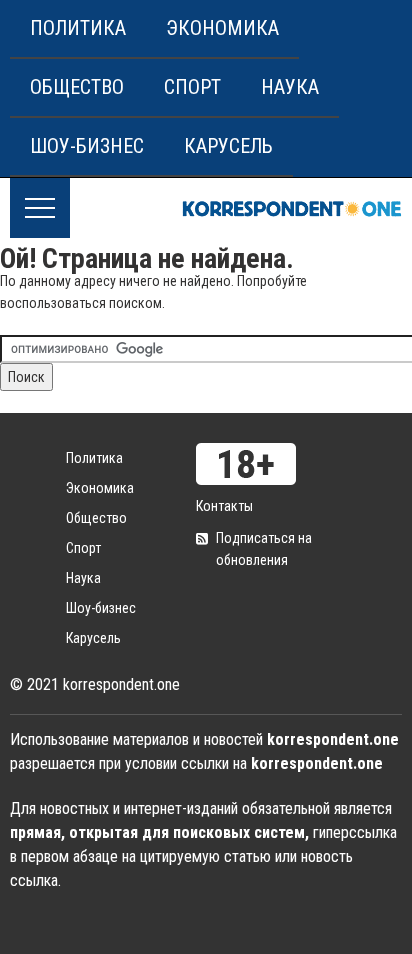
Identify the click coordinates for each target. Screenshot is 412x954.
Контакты (224, 506)
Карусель (228, 146)
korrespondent (292, 208)
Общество (77, 87)
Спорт (192, 87)
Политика (78, 28)
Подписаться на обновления (264, 549)
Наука (290, 87)
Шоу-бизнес (87, 146)
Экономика (222, 28)
